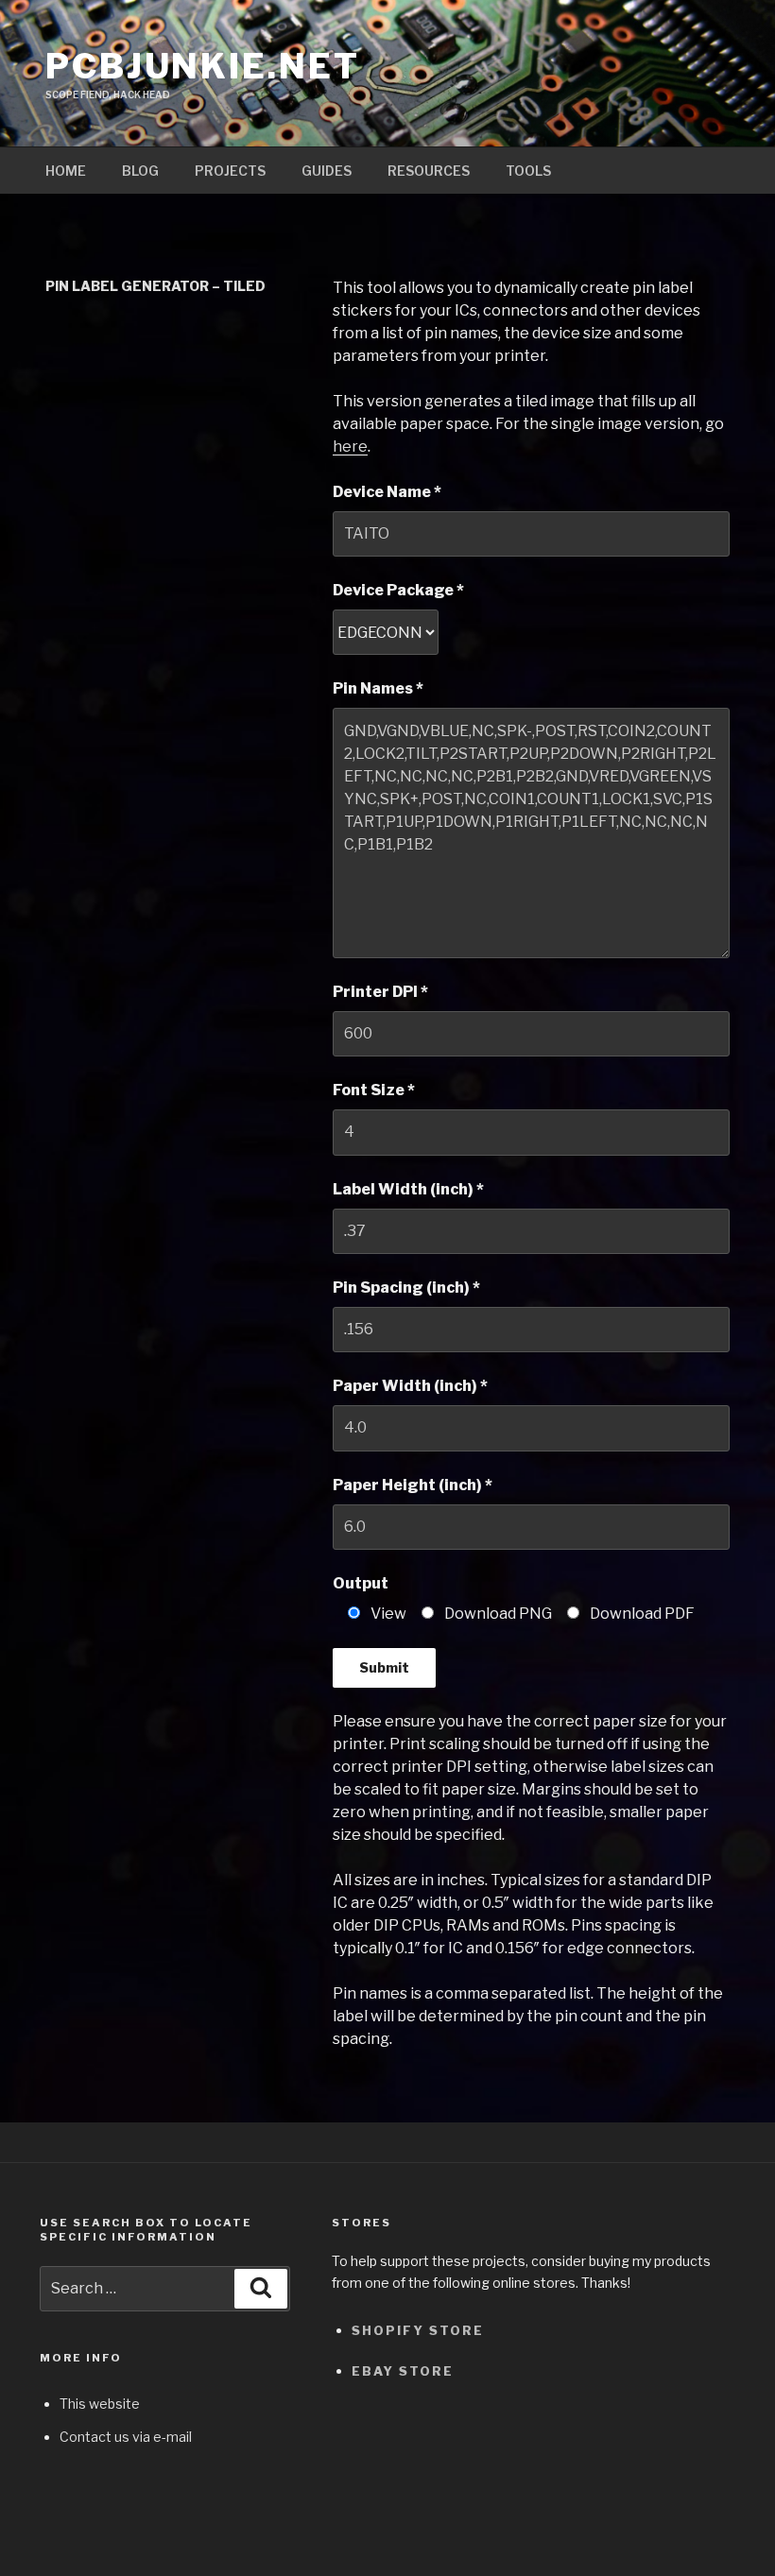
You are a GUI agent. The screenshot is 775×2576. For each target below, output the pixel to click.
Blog (140, 171)
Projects (230, 171)
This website (100, 2404)
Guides (327, 171)
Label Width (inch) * (408, 1189)
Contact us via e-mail (126, 2437)
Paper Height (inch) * (413, 1485)
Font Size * (374, 1090)
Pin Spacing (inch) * (406, 1288)
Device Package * (398, 590)
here (350, 447)
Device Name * (387, 492)
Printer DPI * (380, 992)
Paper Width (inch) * (410, 1386)
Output (361, 1583)
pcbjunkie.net (202, 66)
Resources (429, 171)
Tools (528, 171)
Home (66, 171)
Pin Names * (378, 688)
